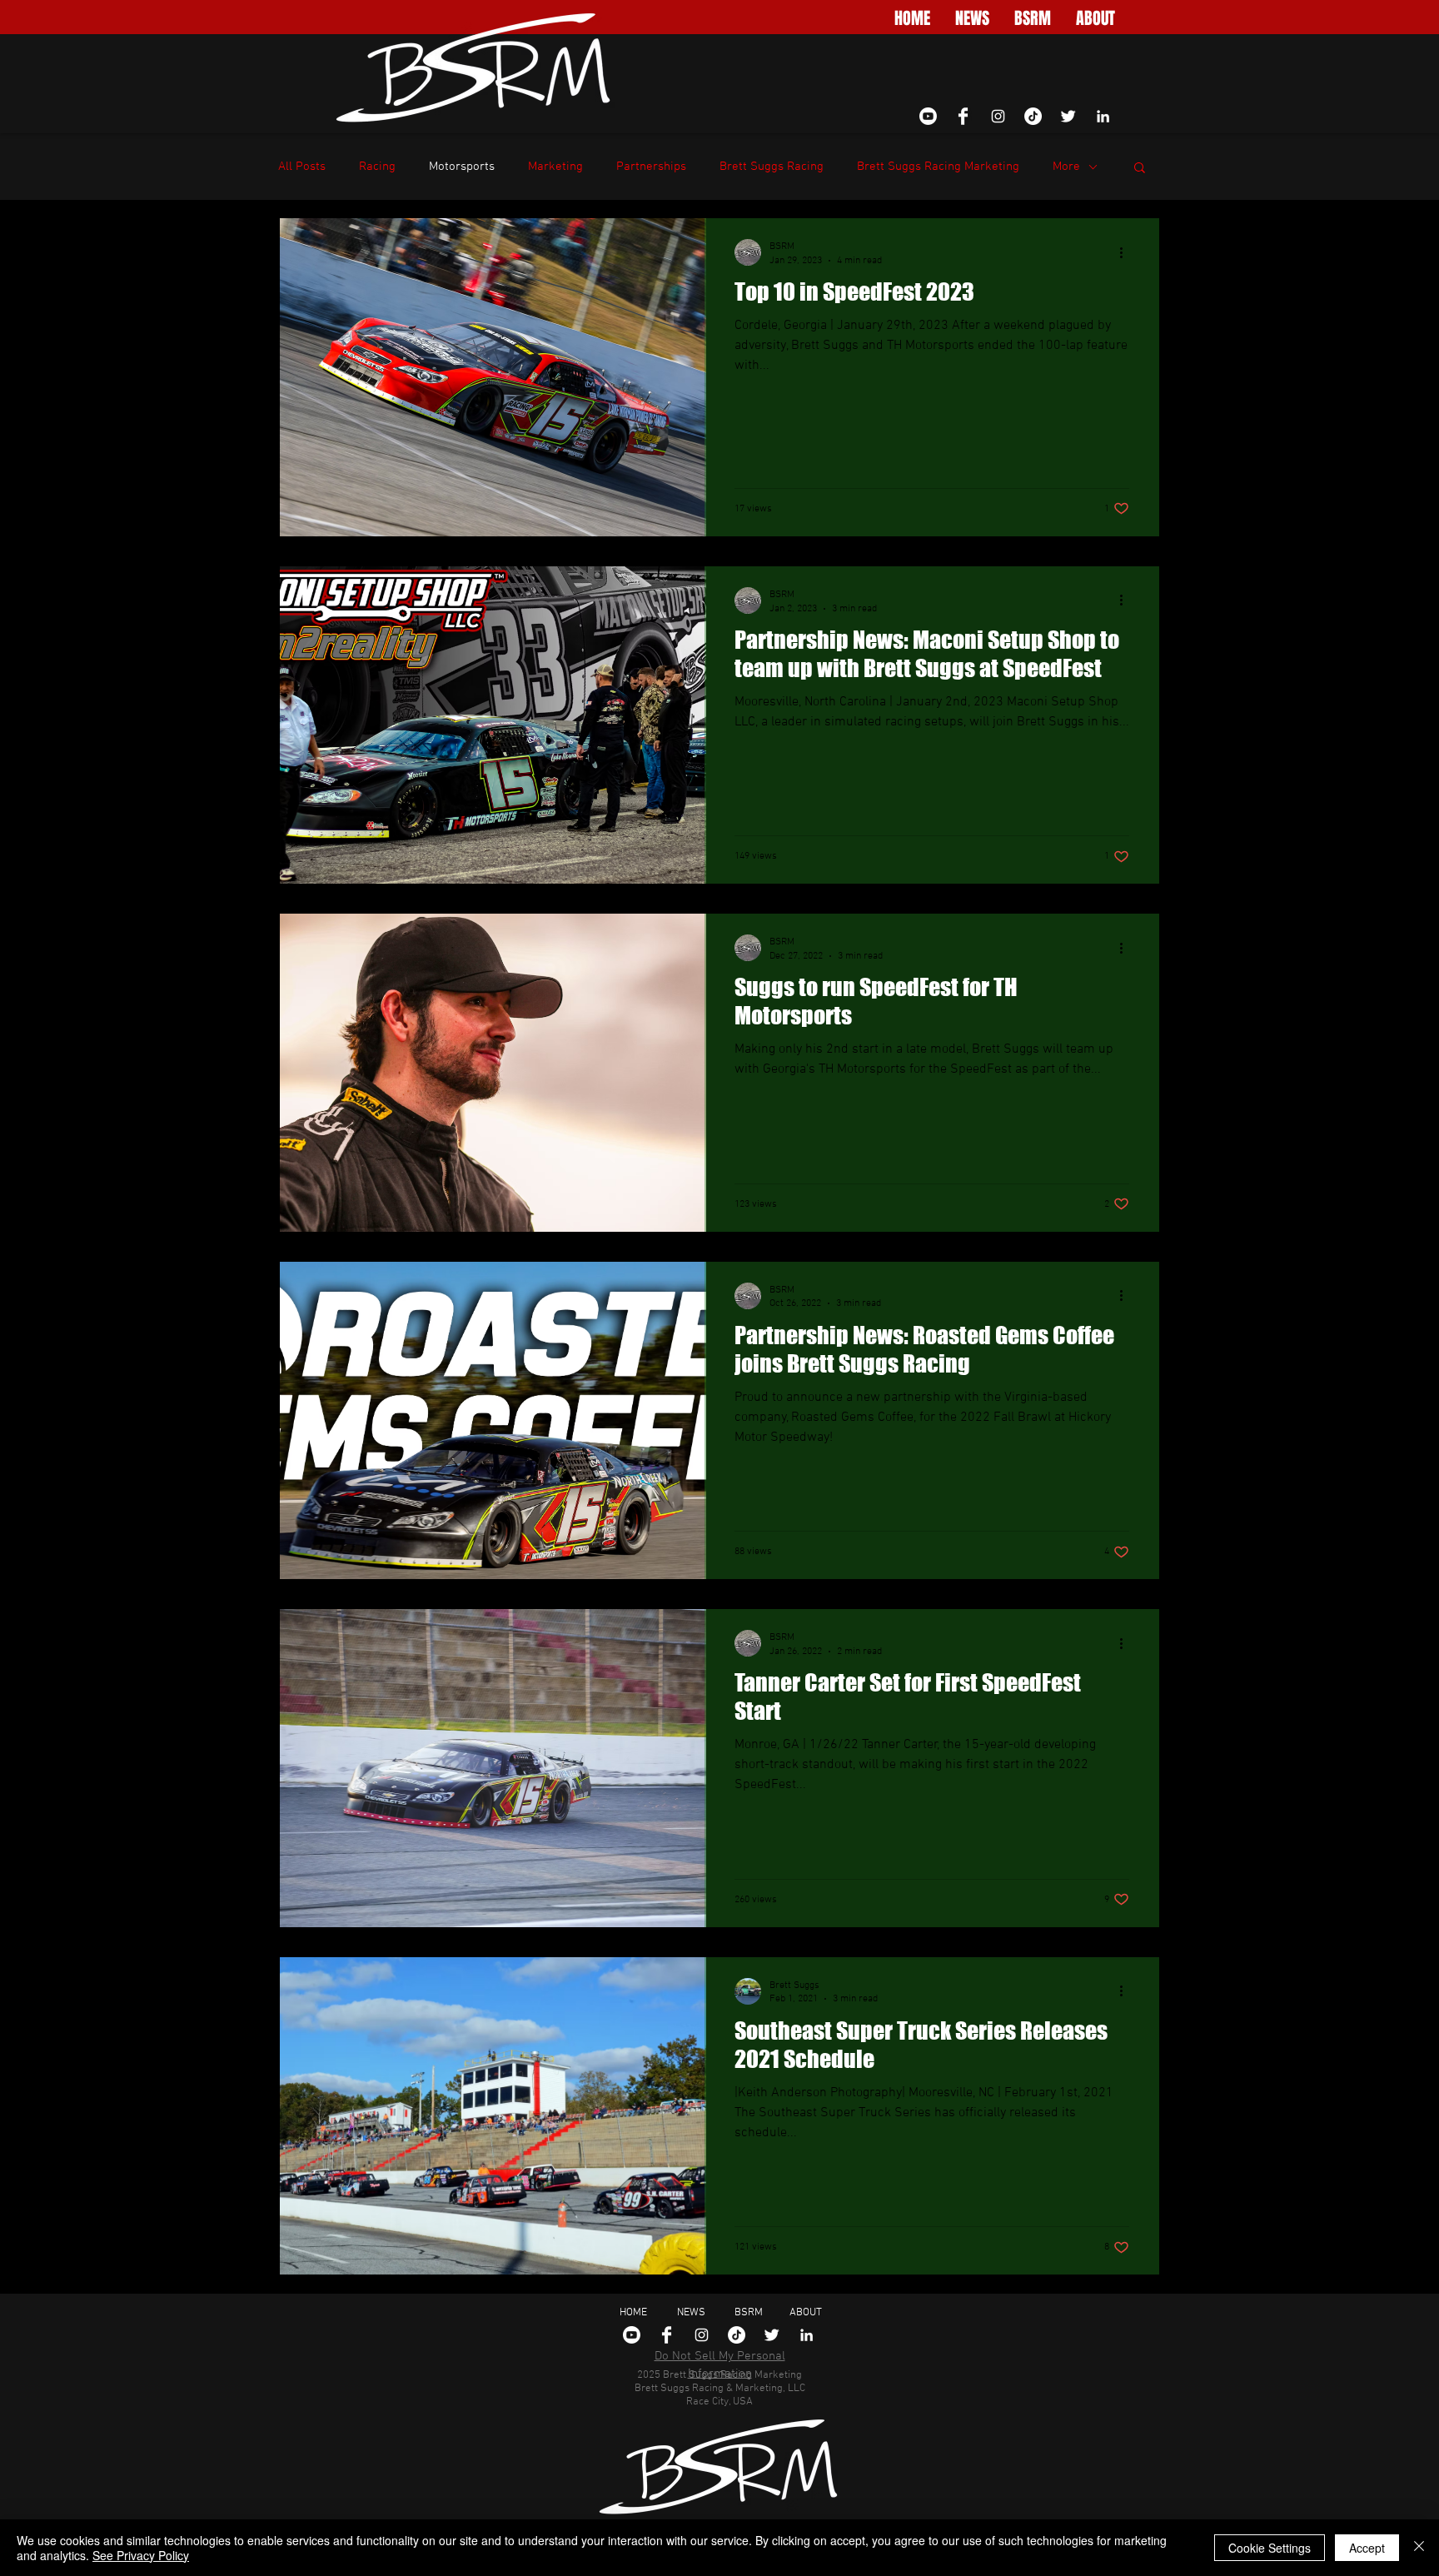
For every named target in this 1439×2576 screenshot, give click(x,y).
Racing (377, 167)
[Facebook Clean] (963, 116)
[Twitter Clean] (1068, 116)
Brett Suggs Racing (772, 167)
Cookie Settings (1270, 2548)
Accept (1367, 2548)
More (1066, 167)
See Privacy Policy (141, 2555)
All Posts (302, 167)
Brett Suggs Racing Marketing (938, 167)
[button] (1140, 169)
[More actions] (1127, 252)
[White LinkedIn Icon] (1103, 116)
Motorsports (462, 167)
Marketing (555, 167)
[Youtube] (928, 116)
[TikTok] (1033, 116)
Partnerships (651, 167)
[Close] (1419, 2548)
